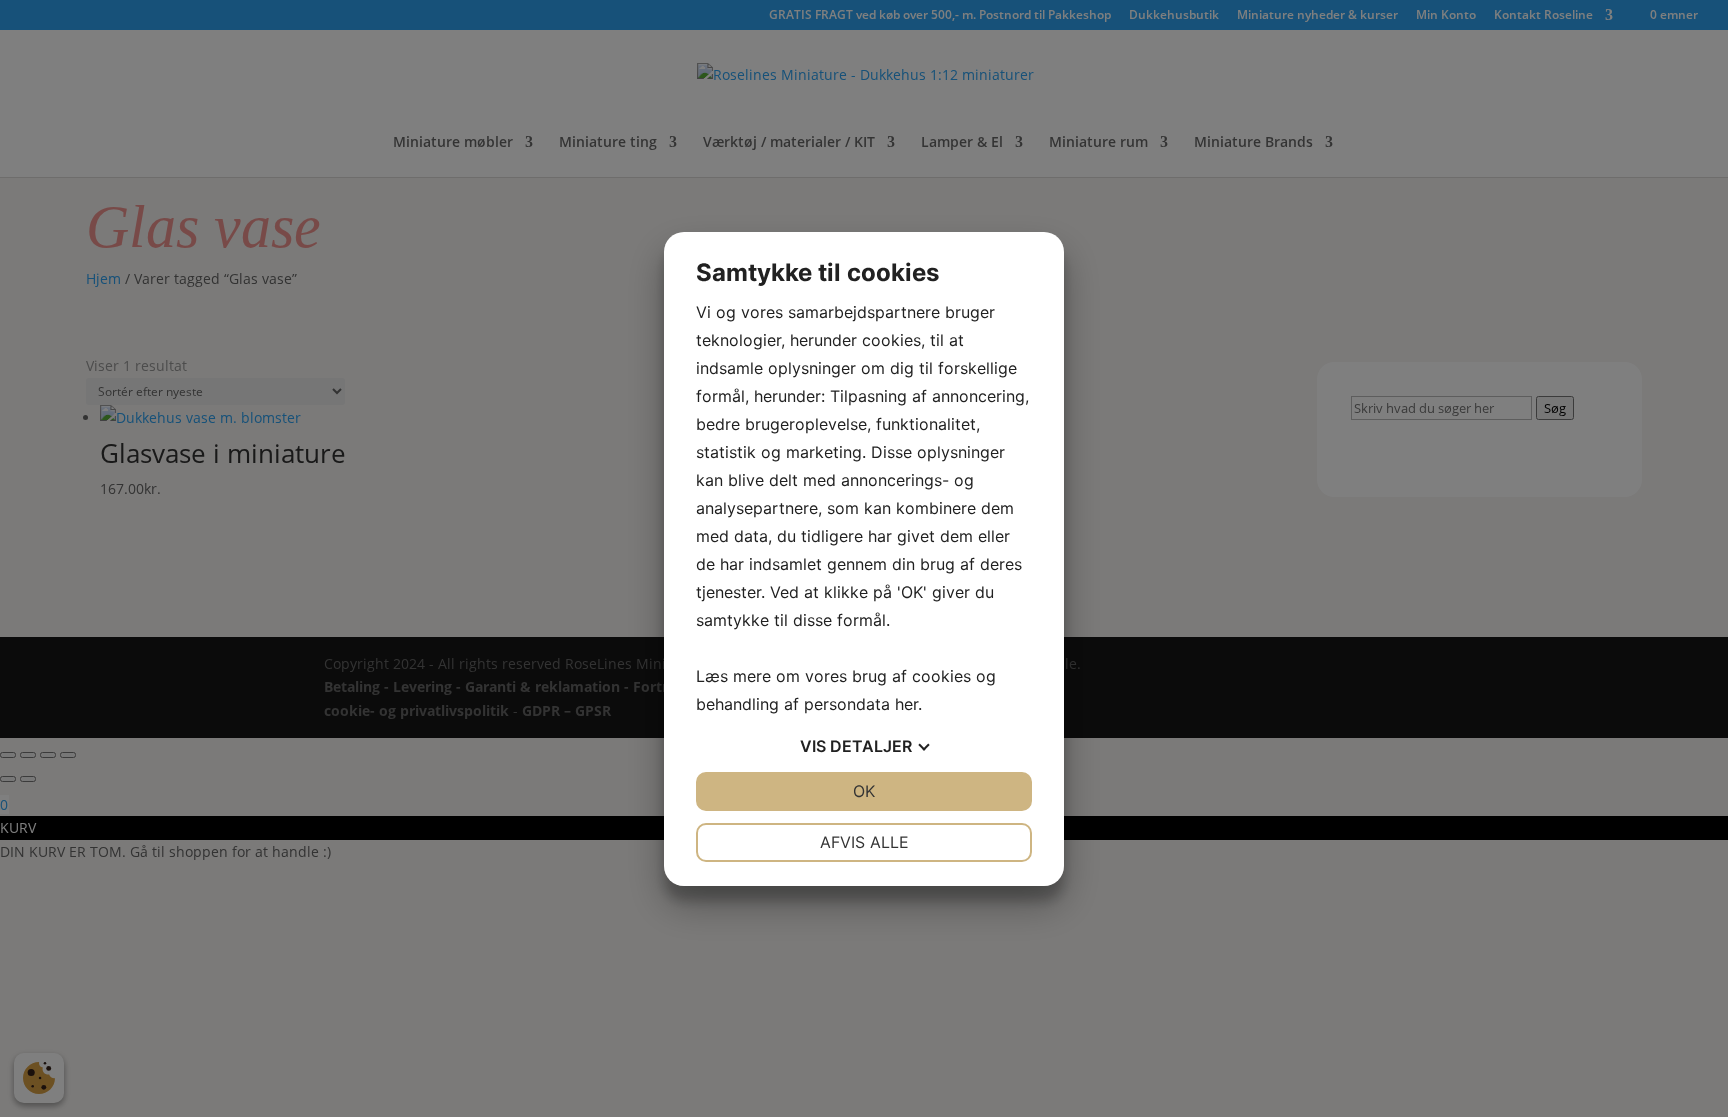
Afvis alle (864, 842)
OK (864, 791)
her (906, 704)
